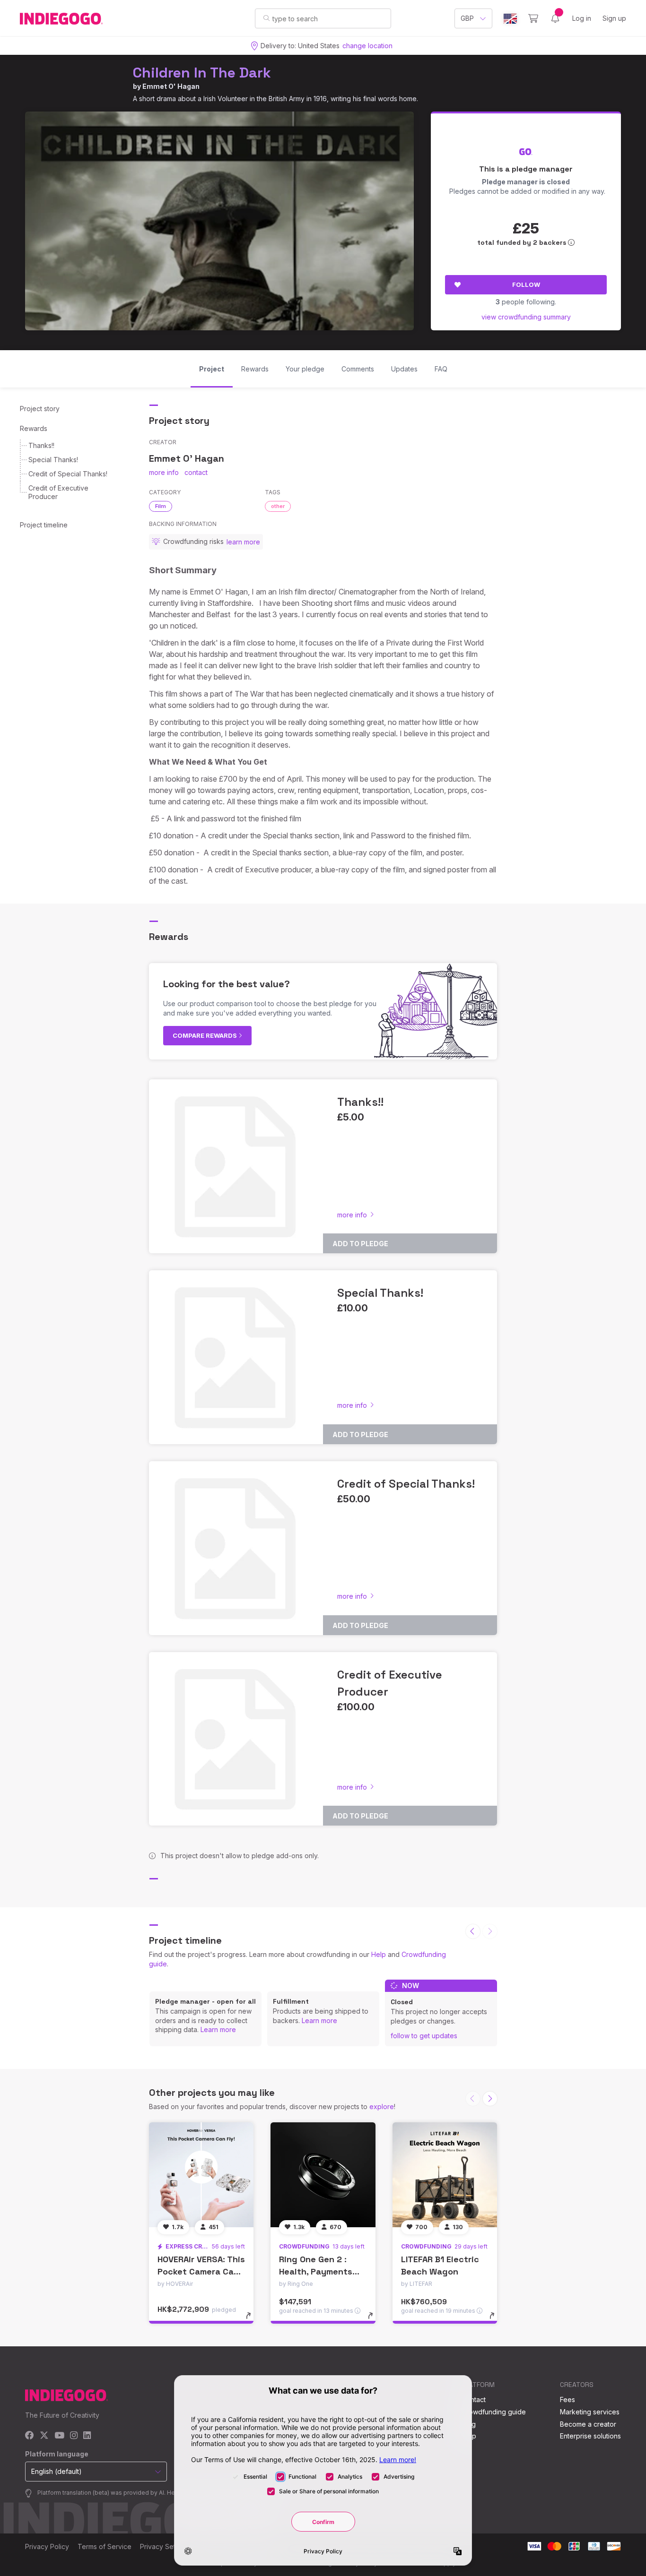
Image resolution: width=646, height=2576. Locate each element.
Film (161, 506)
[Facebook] (30, 2436)
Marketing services (590, 2412)
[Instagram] (74, 2436)
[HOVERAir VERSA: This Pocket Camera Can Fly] (201, 2175)
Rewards (34, 428)
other (278, 506)
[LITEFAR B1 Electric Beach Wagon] (445, 2175)
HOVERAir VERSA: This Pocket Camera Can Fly (201, 2271)
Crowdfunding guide (494, 2412)
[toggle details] (253, 2320)
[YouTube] (59, 2436)
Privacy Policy (47, 2546)
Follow (526, 284)
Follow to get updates (424, 2036)
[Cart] (533, 18)
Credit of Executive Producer (58, 492)
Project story (40, 409)
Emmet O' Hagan (171, 86)
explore (382, 2106)
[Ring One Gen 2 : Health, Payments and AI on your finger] (323, 2175)
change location (367, 46)
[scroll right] (490, 2099)
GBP (467, 18)
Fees (567, 2399)
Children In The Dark (202, 73)
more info (164, 472)
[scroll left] (473, 1931)
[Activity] (555, 18)
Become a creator (588, 2424)
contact (196, 472)
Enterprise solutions (590, 2436)
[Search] (266, 18)
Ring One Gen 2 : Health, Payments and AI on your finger (323, 2271)
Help (379, 1954)
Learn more (218, 2029)
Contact (474, 2399)
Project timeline (44, 525)
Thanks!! (41, 445)
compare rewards (205, 1035)
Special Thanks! (53, 460)
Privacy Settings (165, 2546)
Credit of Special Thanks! (68, 474)
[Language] (510, 19)
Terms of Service (105, 2546)
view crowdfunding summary (526, 317)
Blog (469, 2424)
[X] (44, 2436)
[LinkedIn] (87, 2436)
